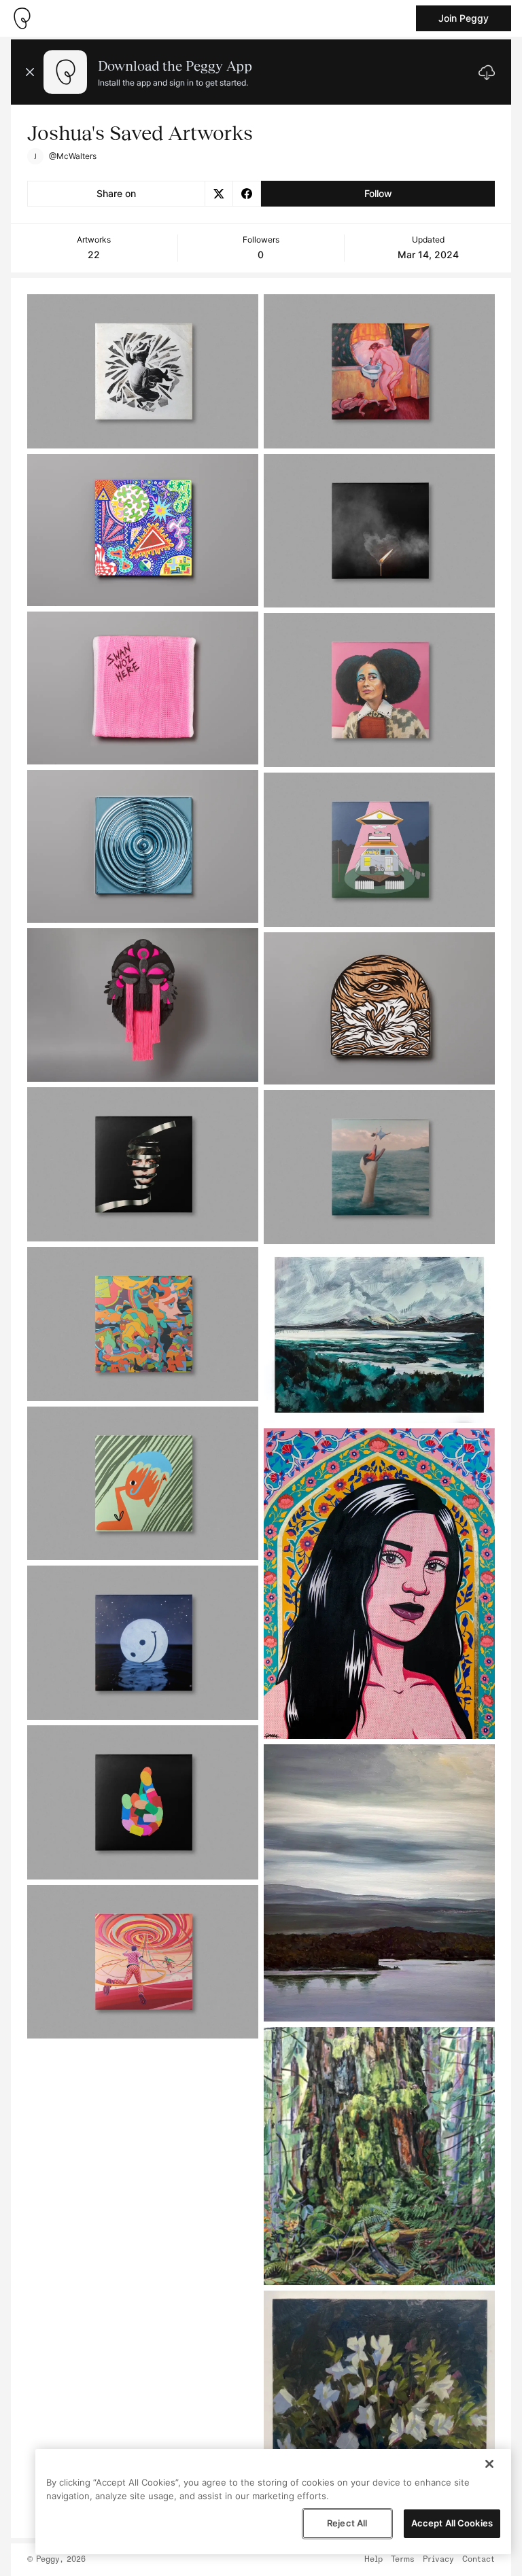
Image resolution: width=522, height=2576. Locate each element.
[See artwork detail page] (143, 371)
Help (373, 2560)
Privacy (438, 2560)
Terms (403, 2560)
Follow (378, 193)
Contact (478, 2560)
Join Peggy (464, 18)
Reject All (347, 2523)
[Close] (489, 2464)
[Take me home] (22, 18)
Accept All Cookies (452, 2523)
